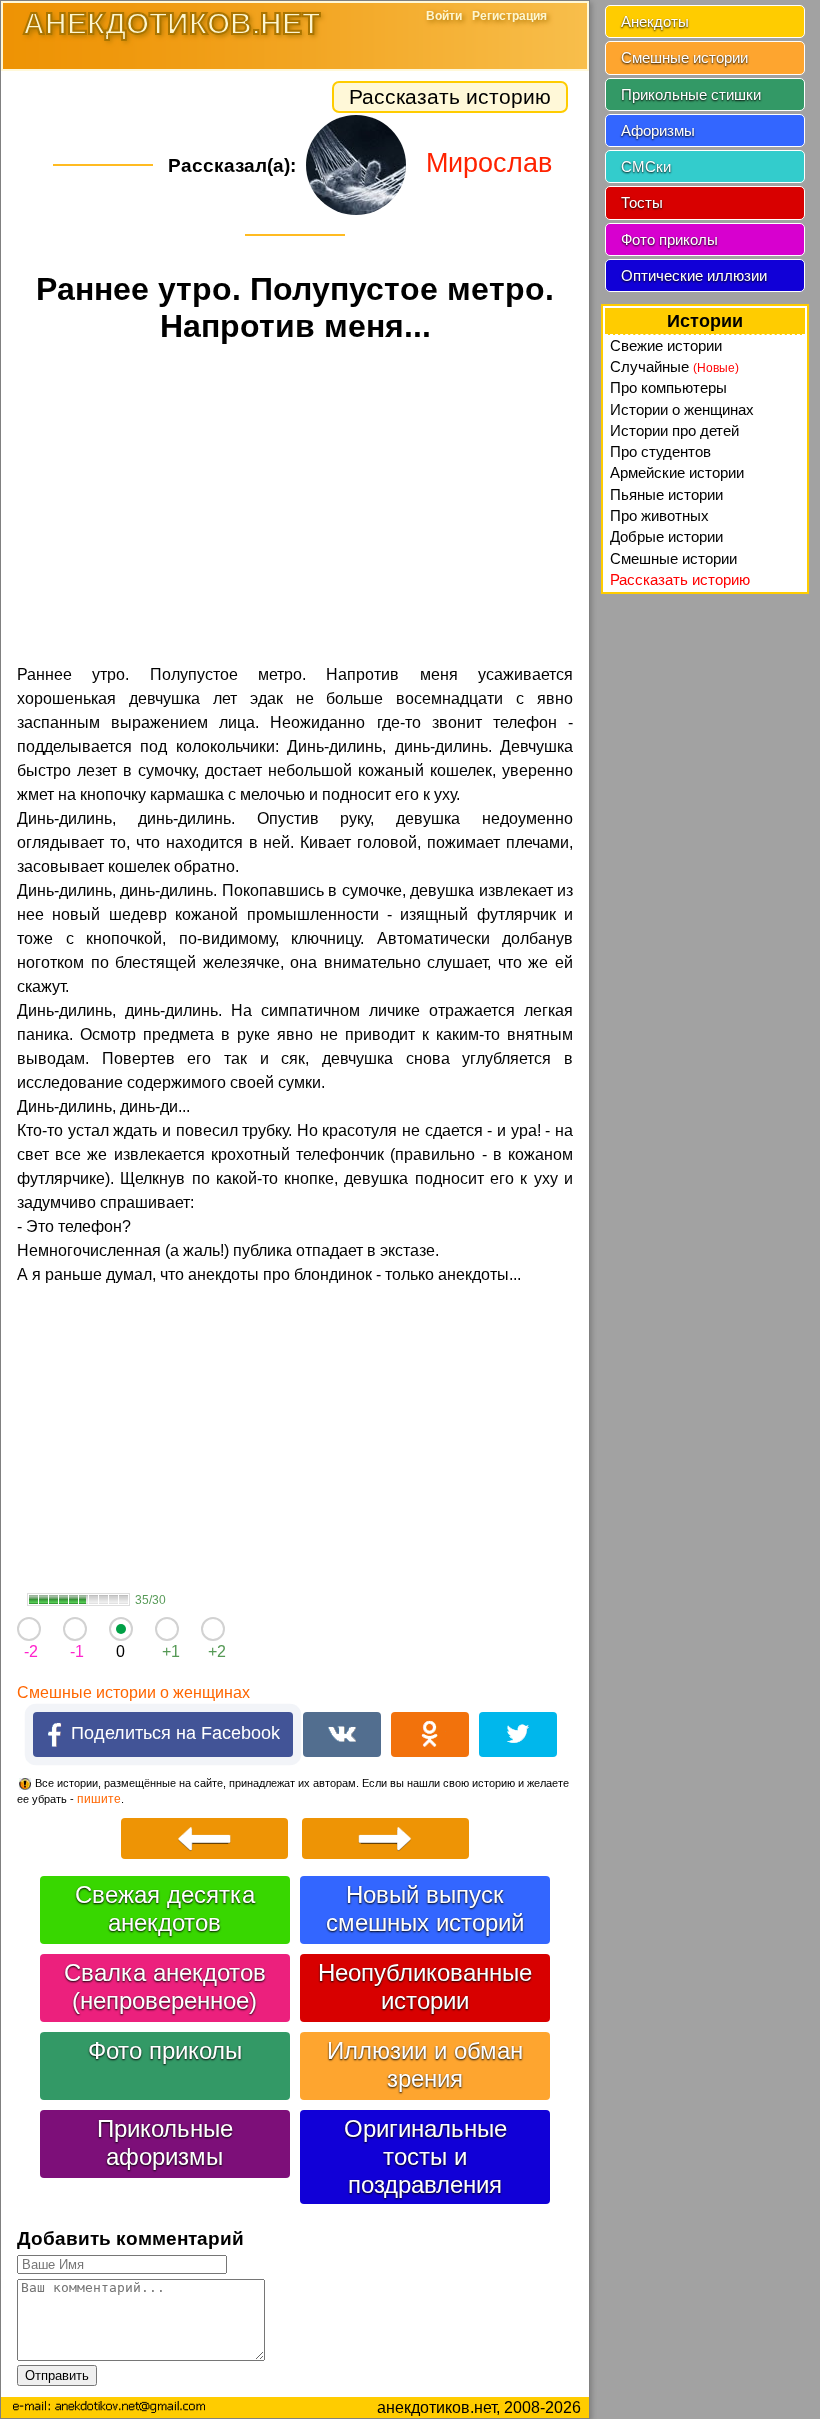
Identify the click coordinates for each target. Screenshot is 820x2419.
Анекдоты (655, 21)
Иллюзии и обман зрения (425, 2064)
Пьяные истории (666, 494)
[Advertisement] (295, 507)
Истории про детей (674, 430)
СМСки (646, 166)
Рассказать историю (450, 96)
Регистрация (509, 16)
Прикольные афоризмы (165, 2142)
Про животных (659, 515)
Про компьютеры (668, 387)
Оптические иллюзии (694, 275)
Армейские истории (677, 472)
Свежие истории (666, 345)
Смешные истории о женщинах (133, 1692)
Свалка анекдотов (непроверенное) (165, 1986)
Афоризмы (658, 130)
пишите (99, 1799)
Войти (444, 16)
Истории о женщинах (682, 409)
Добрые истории (666, 536)
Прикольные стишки (691, 94)
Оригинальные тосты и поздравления (425, 2156)
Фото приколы (165, 2050)
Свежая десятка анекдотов (165, 1908)
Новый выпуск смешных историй (425, 1908)
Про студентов (660, 451)
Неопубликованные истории (425, 1986)
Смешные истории (684, 57)
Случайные (674, 366)
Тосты (642, 202)
